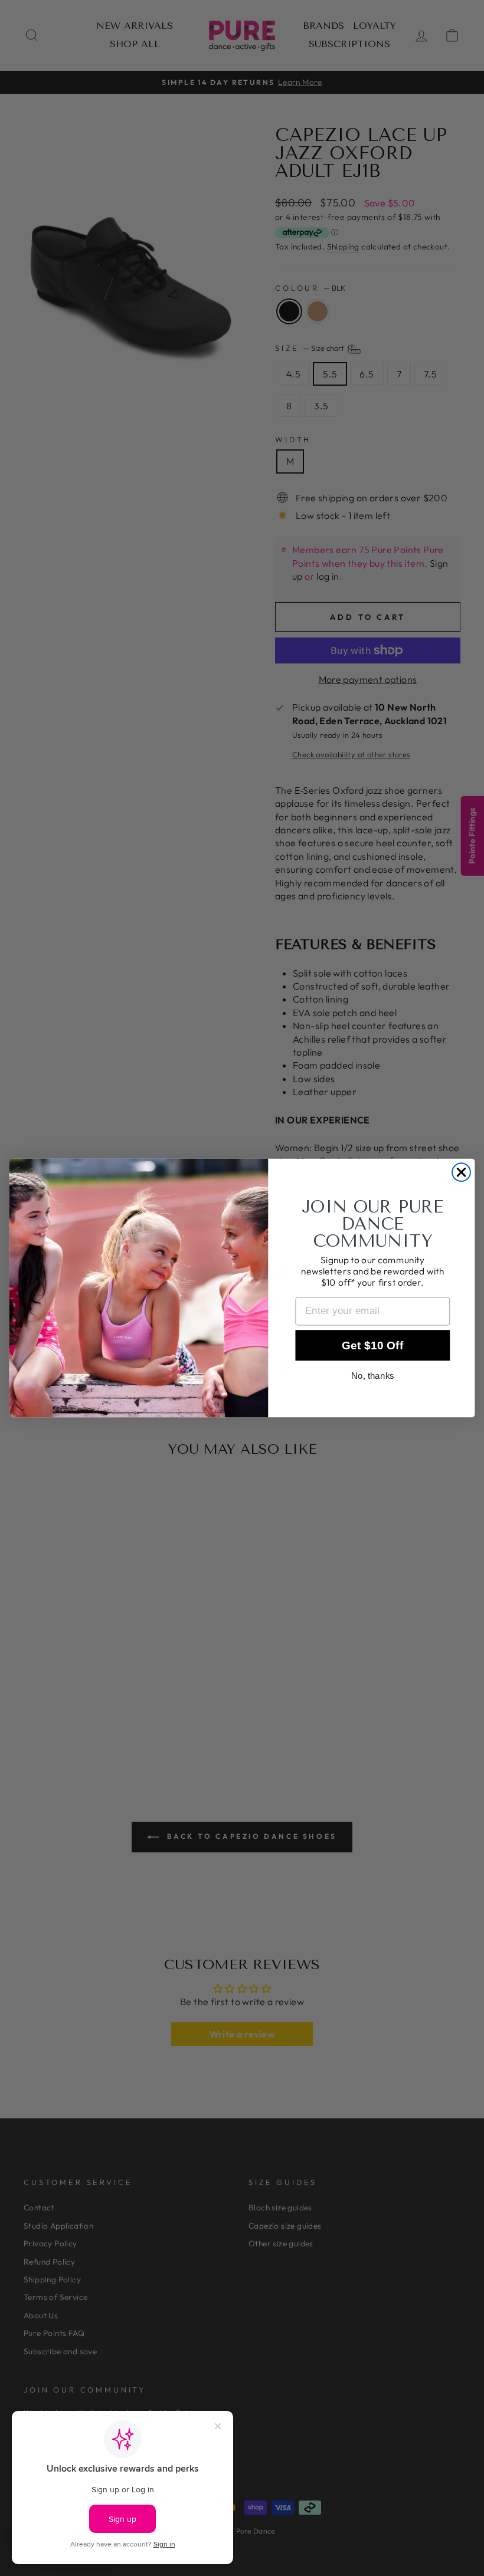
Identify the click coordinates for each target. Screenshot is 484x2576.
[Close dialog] (461, 1172)
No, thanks (373, 1376)
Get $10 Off (373, 1345)
